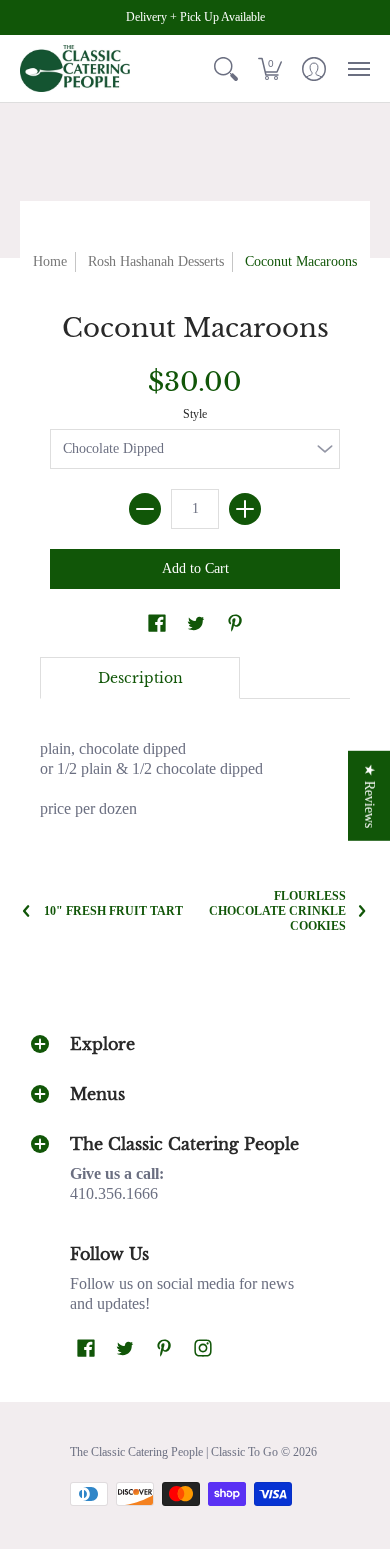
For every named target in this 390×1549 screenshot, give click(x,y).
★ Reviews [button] (369, 795)
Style (195, 414)
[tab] (140, 678)
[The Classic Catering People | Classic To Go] (75, 68)
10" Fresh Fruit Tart (113, 911)
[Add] (245, 509)
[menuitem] (226, 68)
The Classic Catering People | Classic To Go (174, 1452)
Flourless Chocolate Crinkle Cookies (277, 911)
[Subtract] (145, 509)
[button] (226, 68)
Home (50, 261)
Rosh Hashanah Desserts (156, 261)
